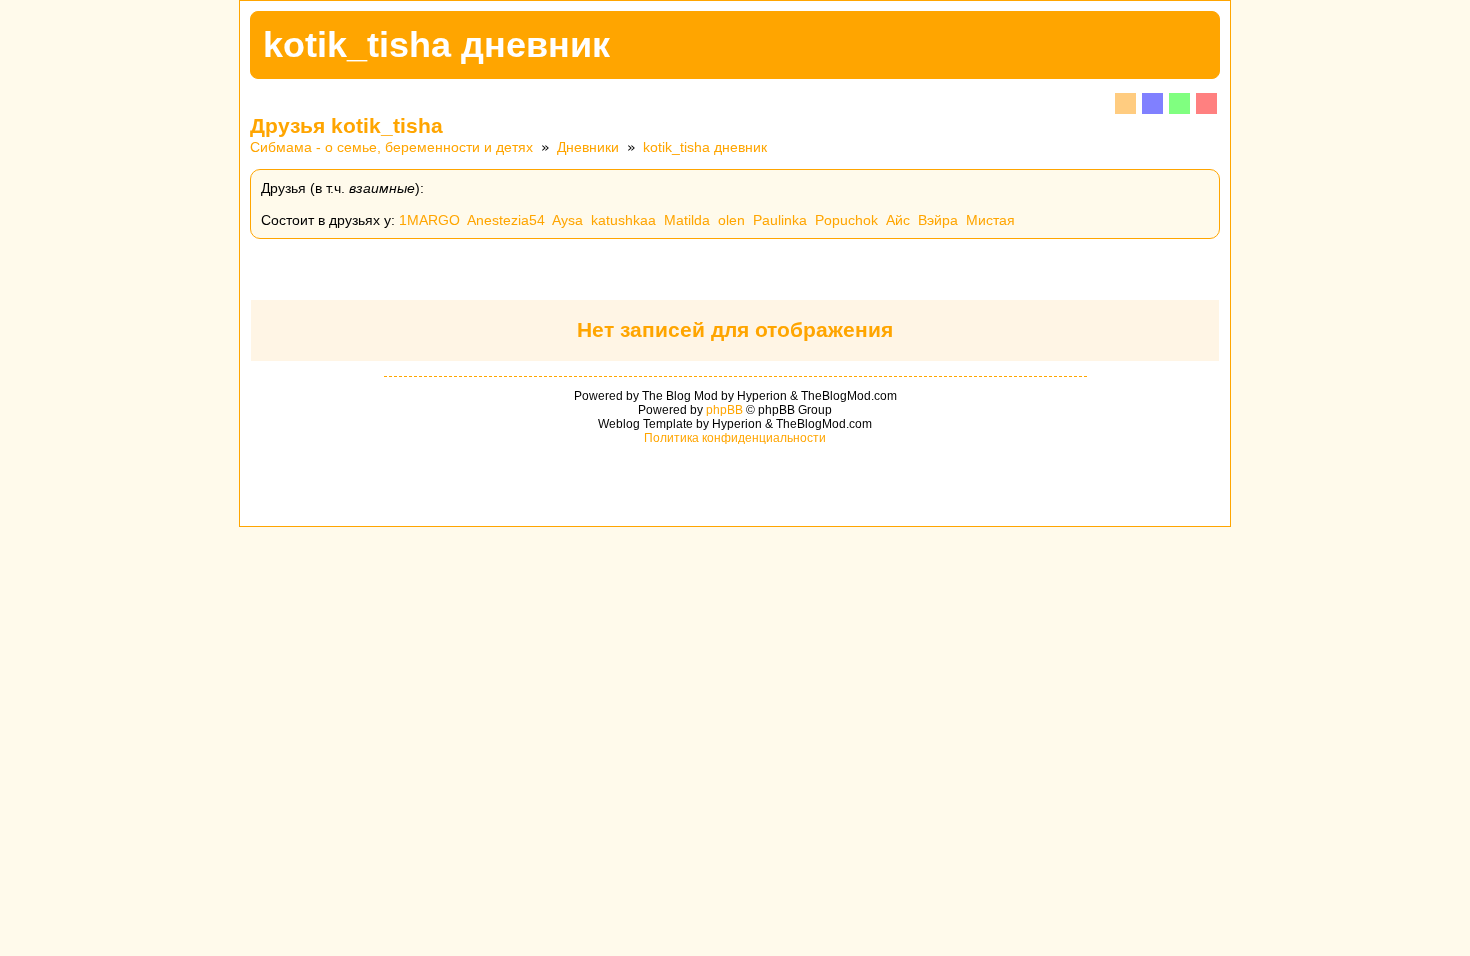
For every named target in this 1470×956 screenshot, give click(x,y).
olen (731, 220)
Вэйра (938, 220)
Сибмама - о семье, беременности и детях (391, 147)
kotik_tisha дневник (705, 147)
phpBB (724, 410)
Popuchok (846, 220)
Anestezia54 (506, 220)
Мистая (990, 220)
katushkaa (623, 220)
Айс (898, 220)
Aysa (567, 220)
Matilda (687, 220)
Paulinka (780, 220)
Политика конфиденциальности (735, 438)
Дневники (588, 147)
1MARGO (429, 220)
